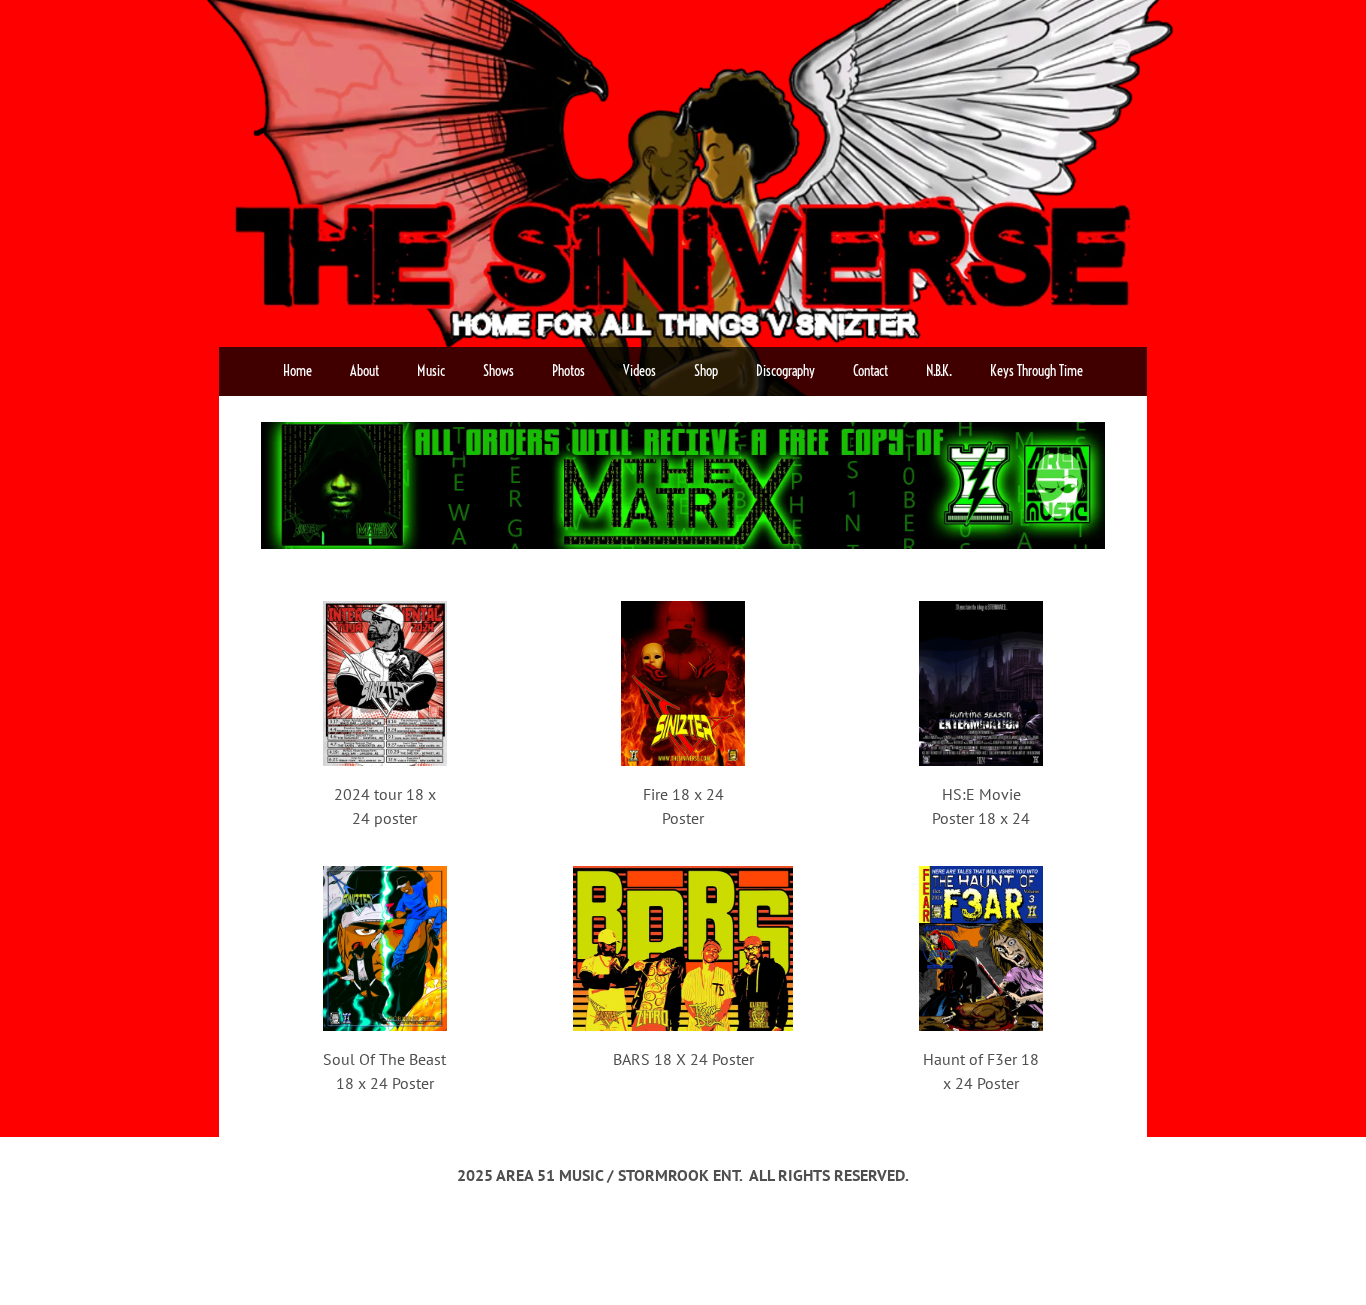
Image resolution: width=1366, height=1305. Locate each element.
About (364, 371)
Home (297, 371)
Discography (785, 371)
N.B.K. (939, 371)
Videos (639, 371)
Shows (498, 371)
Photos (568, 371)
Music (431, 371)
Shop (706, 371)
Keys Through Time (1036, 371)
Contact (870, 371)
